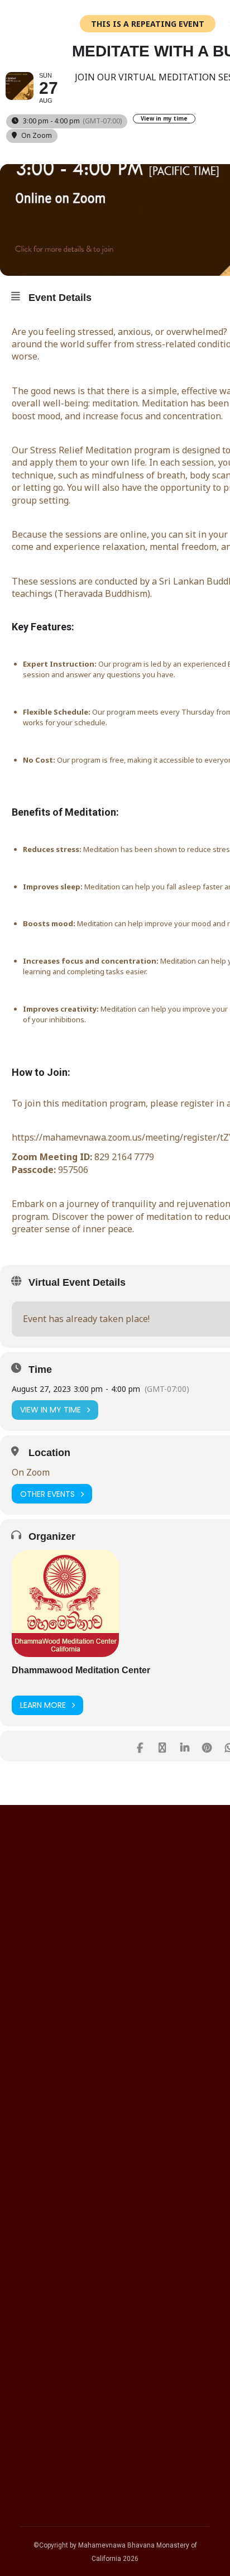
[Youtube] (157, 2371)
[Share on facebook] (140, 1746)
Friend (42, 2154)
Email (32, 1993)
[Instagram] (129, 2371)
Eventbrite (51, 2125)
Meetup (46, 2139)
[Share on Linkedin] (185, 1746)
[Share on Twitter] (162, 1746)
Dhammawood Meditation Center (81, 1670)
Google (45, 2081)
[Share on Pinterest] (207, 1746)
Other (41, 2169)
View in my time (164, 119)
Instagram (51, 2110)
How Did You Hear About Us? (82, 2056)
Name (33, 1929)
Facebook (51, 2095)
